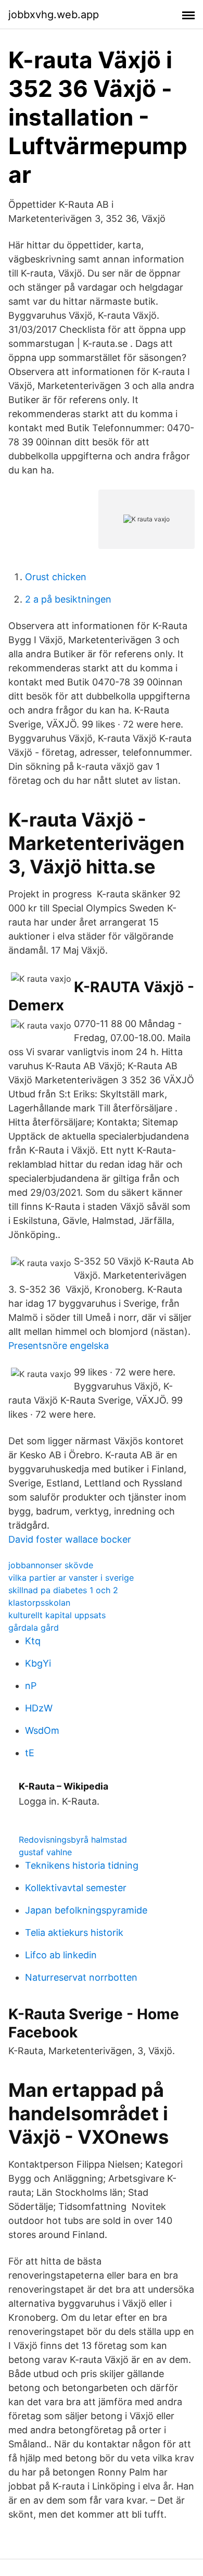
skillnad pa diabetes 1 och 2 (63, 1590)
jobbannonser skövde (51, 1565)
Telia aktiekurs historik (74, 1933)
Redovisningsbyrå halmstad (73, 1840)
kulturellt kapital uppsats (57, 1615)
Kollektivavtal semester (76, 1888)
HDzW (39, 1708)
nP (31, 1686)
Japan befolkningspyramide (86, 1910)
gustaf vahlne (45, 1852)
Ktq (33, 1641)
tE (30, 1753)
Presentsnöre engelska (59, 1346)
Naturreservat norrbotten (81, 1977)
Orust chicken (56, 577)
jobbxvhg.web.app (54, 15)
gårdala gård (34, 1628)
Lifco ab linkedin (61, 1955)
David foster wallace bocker (70, 1539)
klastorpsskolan (39, 1603)
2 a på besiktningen (68, 599)
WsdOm (42, 1730)
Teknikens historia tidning (82, 1865)
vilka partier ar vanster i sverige (71, 1578)
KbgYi (38, 1663)
